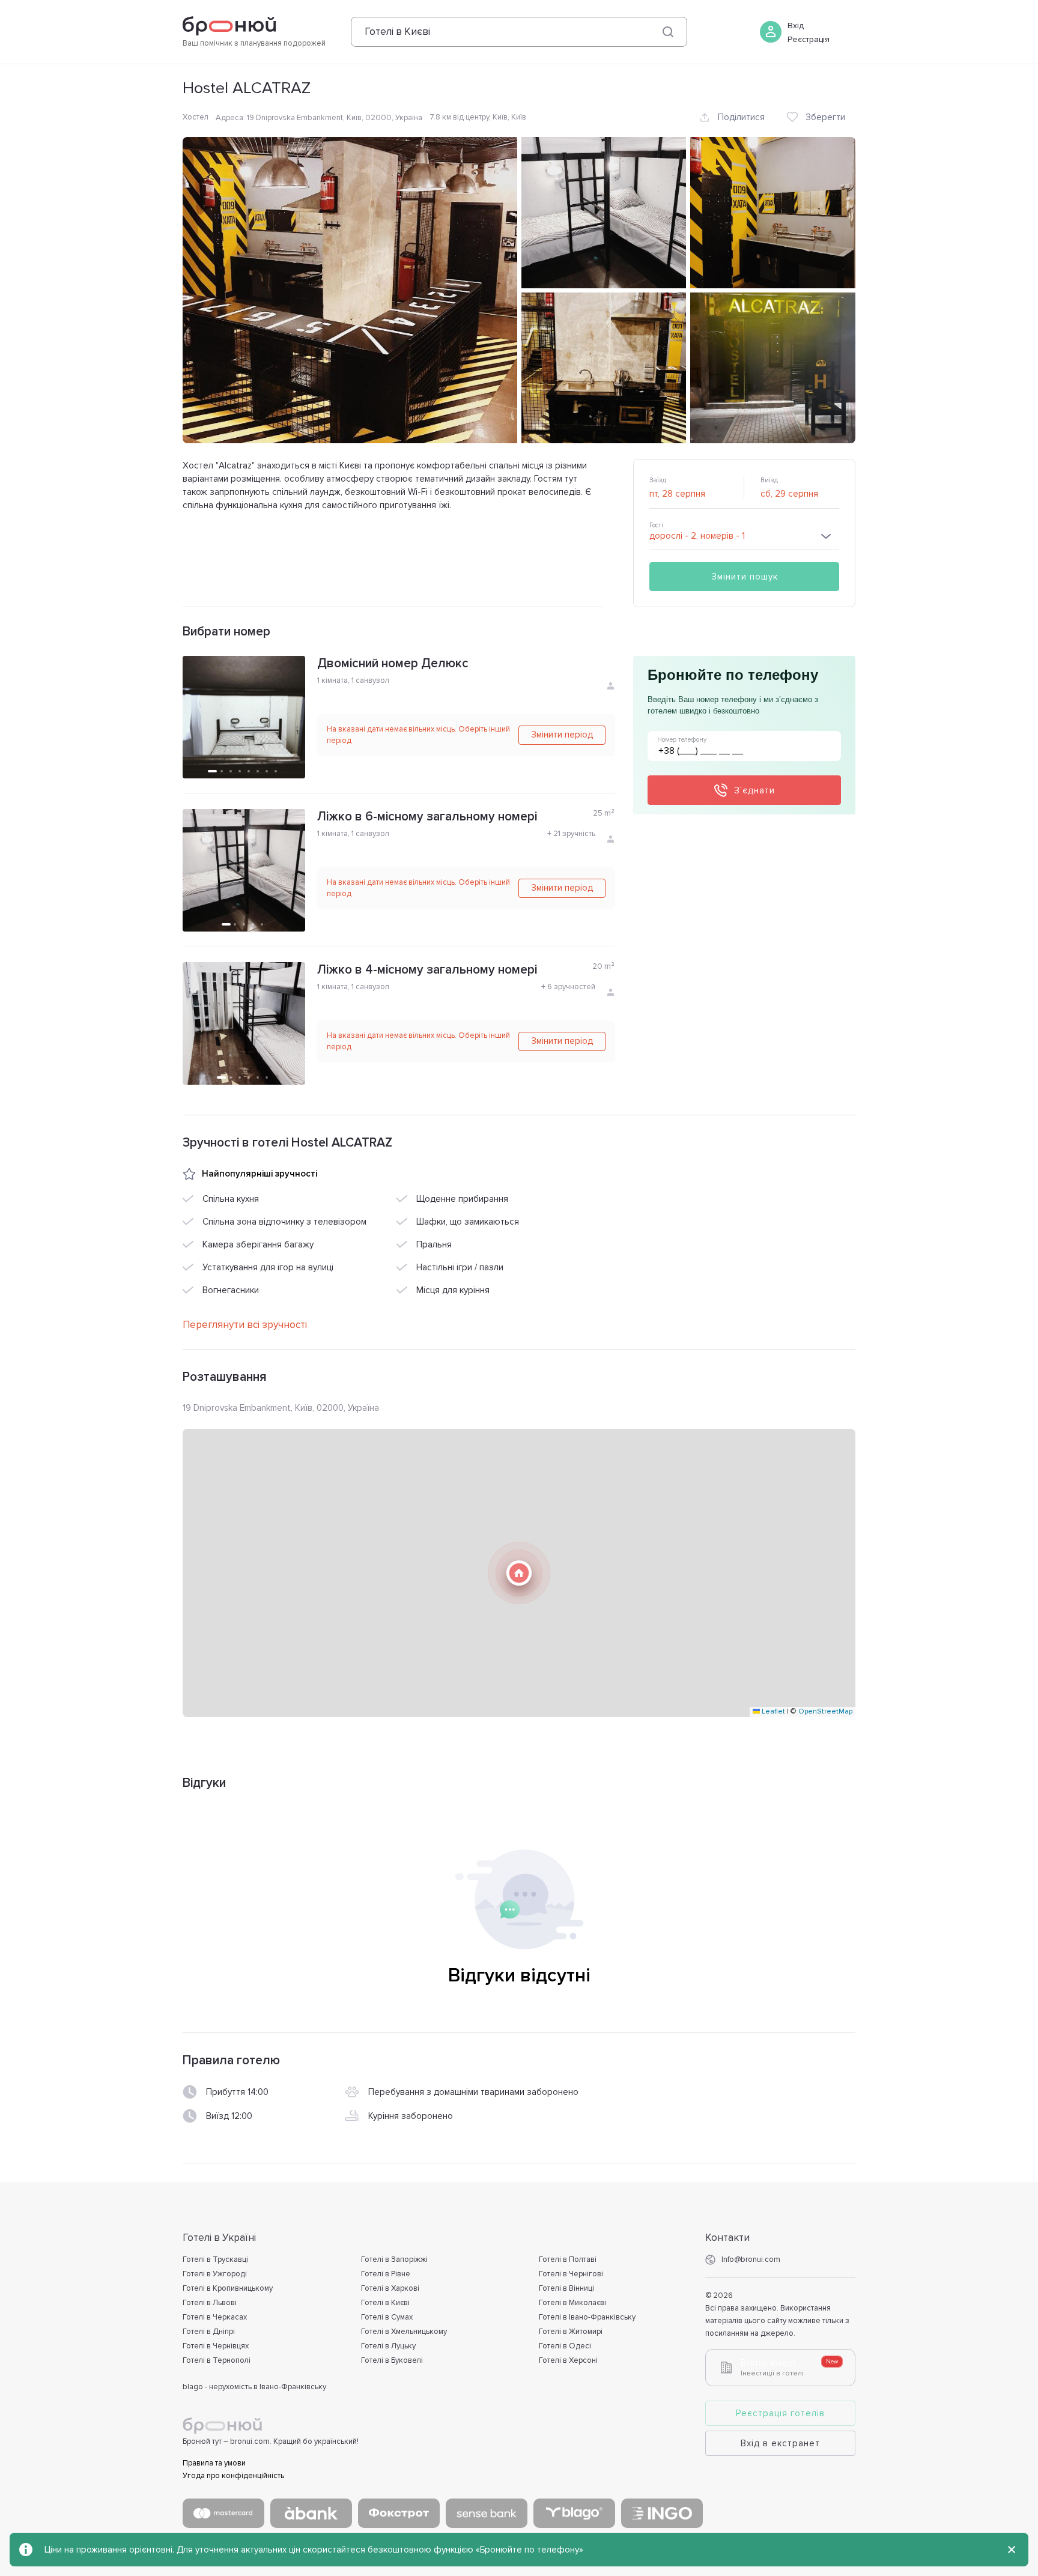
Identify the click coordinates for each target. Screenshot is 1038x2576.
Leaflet (772, 1711)
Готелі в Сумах (387, 2317)
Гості (656, 525)
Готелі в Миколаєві (572, 2303)
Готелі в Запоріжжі (394, 2259)
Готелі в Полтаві (568, 2259)
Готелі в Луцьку (388, 2346)
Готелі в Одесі (565, 2346)
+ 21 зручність (571, 834)
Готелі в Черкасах (215, 2317)
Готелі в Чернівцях (216, 2346)
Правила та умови (214, 2463)
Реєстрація (809, 39)
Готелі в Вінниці (566, 2288)
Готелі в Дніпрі (209, 2332)
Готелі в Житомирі (571, 2332)
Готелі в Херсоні (568, 2360)
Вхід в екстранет (780, 2443)
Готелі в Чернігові (571, 2274)
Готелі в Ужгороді (215, 2274)
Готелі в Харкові (390, 2288)
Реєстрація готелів (780, 2413)
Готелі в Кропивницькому (228, 2288)
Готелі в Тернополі (217, 2360)
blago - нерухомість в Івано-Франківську (254, 2387)
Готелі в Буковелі (392, 2360)
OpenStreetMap (825, 1711)
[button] (519, 1573)
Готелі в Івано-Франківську (587, 2317)
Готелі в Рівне (386, 2274)
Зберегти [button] (825, 117)
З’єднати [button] (754, 790)
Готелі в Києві (385, 2303)
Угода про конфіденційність (233, 2476)
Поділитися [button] (741, 117)
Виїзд (769, 480)
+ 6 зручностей (568, 987)
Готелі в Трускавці (215, 2259)
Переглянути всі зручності (245, 1325)
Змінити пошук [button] (745, 577)
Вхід (796, 26)
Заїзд (658, 480)
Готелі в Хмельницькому (404, 2332)
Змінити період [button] (562, 735)
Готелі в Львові (210, 2303)
